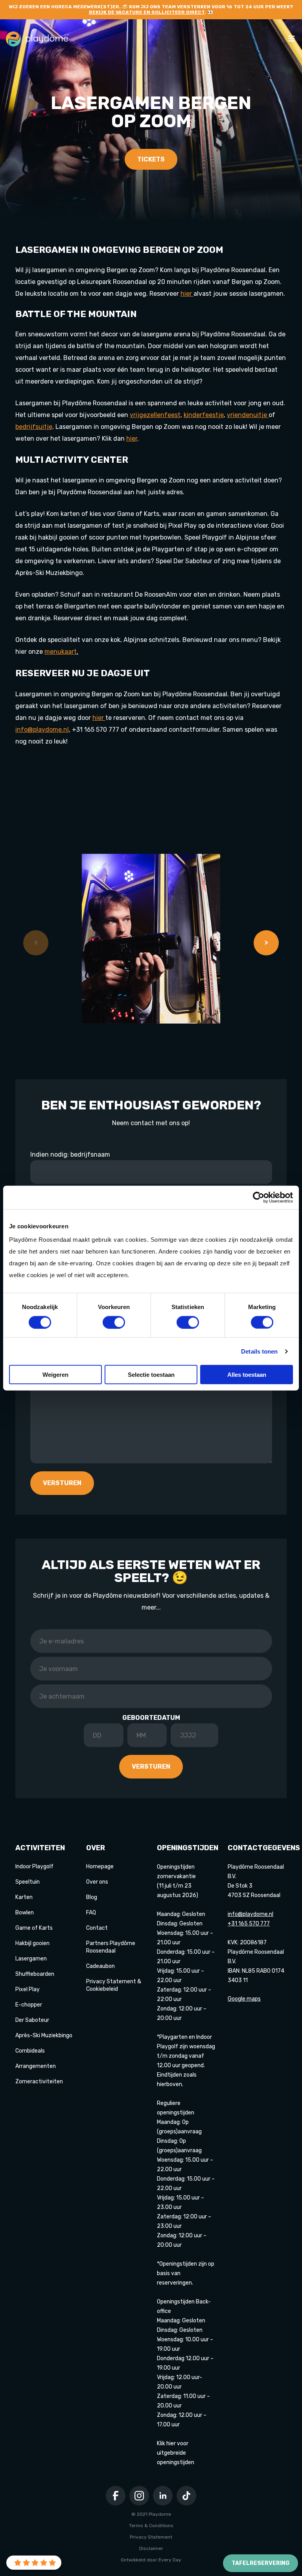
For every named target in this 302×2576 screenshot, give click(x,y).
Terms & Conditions (151, 2526)
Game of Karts (34, 1928)
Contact (97, 1928)
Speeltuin (28, 1882)
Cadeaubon (100, 1966)
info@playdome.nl (42, 730)
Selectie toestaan (151, 1375)
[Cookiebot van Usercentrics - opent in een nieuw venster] (259, 1197)
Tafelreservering (261, 2563)
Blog (92, 1897)
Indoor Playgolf (34, 1867)
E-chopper (29, 2005)
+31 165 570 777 (249, 1924)
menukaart (61, 652)
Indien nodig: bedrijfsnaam (70, 1154)
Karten (24, 1897)
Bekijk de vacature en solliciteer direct (147, 12)
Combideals (30, 2051)
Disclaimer (151, 2548)
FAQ (91, 1913)
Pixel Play (28, 1989)
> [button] (266, 943)
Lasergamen (31, 1959)
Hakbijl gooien (32, 1943)
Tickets (151, 159)
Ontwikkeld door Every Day (151, 2560)
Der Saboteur (32, 2020)
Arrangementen (36, 2066)
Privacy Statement (151, 2537)
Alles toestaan (247, 1375)
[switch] (114, 1322)
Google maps (244, 1999)
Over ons (97, 1882)
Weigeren (55, 1375)
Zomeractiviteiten (39, 2082)
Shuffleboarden (35, 1974)
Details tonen (259, 1351)
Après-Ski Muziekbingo (44, 2035)
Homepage (100, 1867)
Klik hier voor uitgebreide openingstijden (176, 2453)
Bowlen (25, 1913)
